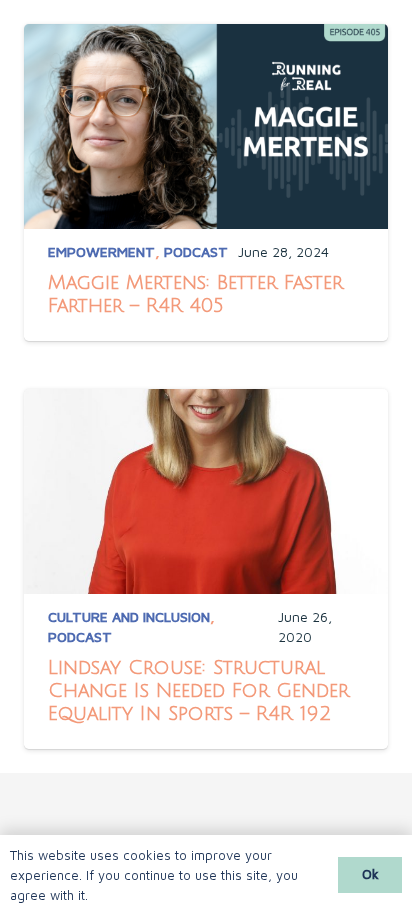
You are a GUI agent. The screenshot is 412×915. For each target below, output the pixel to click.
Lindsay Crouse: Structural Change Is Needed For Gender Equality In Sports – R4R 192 (198, 690)
